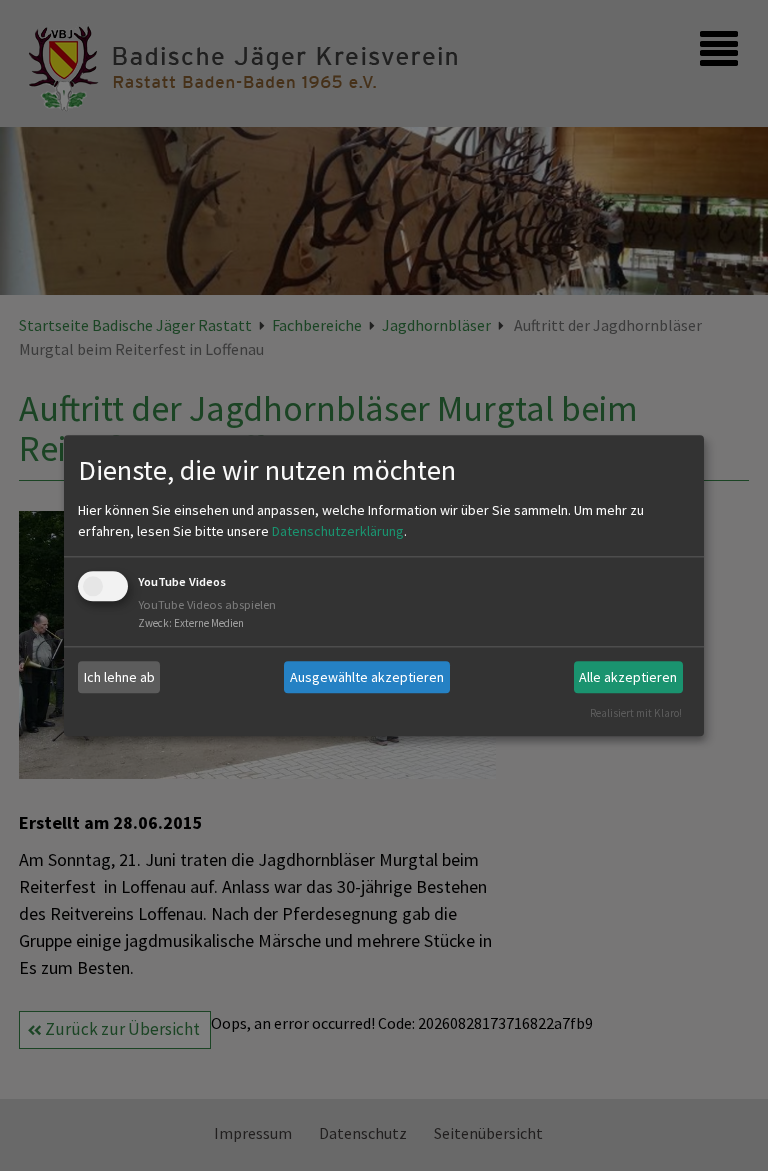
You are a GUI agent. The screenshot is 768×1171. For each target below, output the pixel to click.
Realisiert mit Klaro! (636, 713)
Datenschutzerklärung (338, 532)
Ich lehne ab (119, 677)
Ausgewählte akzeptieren (367, 677)
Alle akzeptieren (628, 677)
